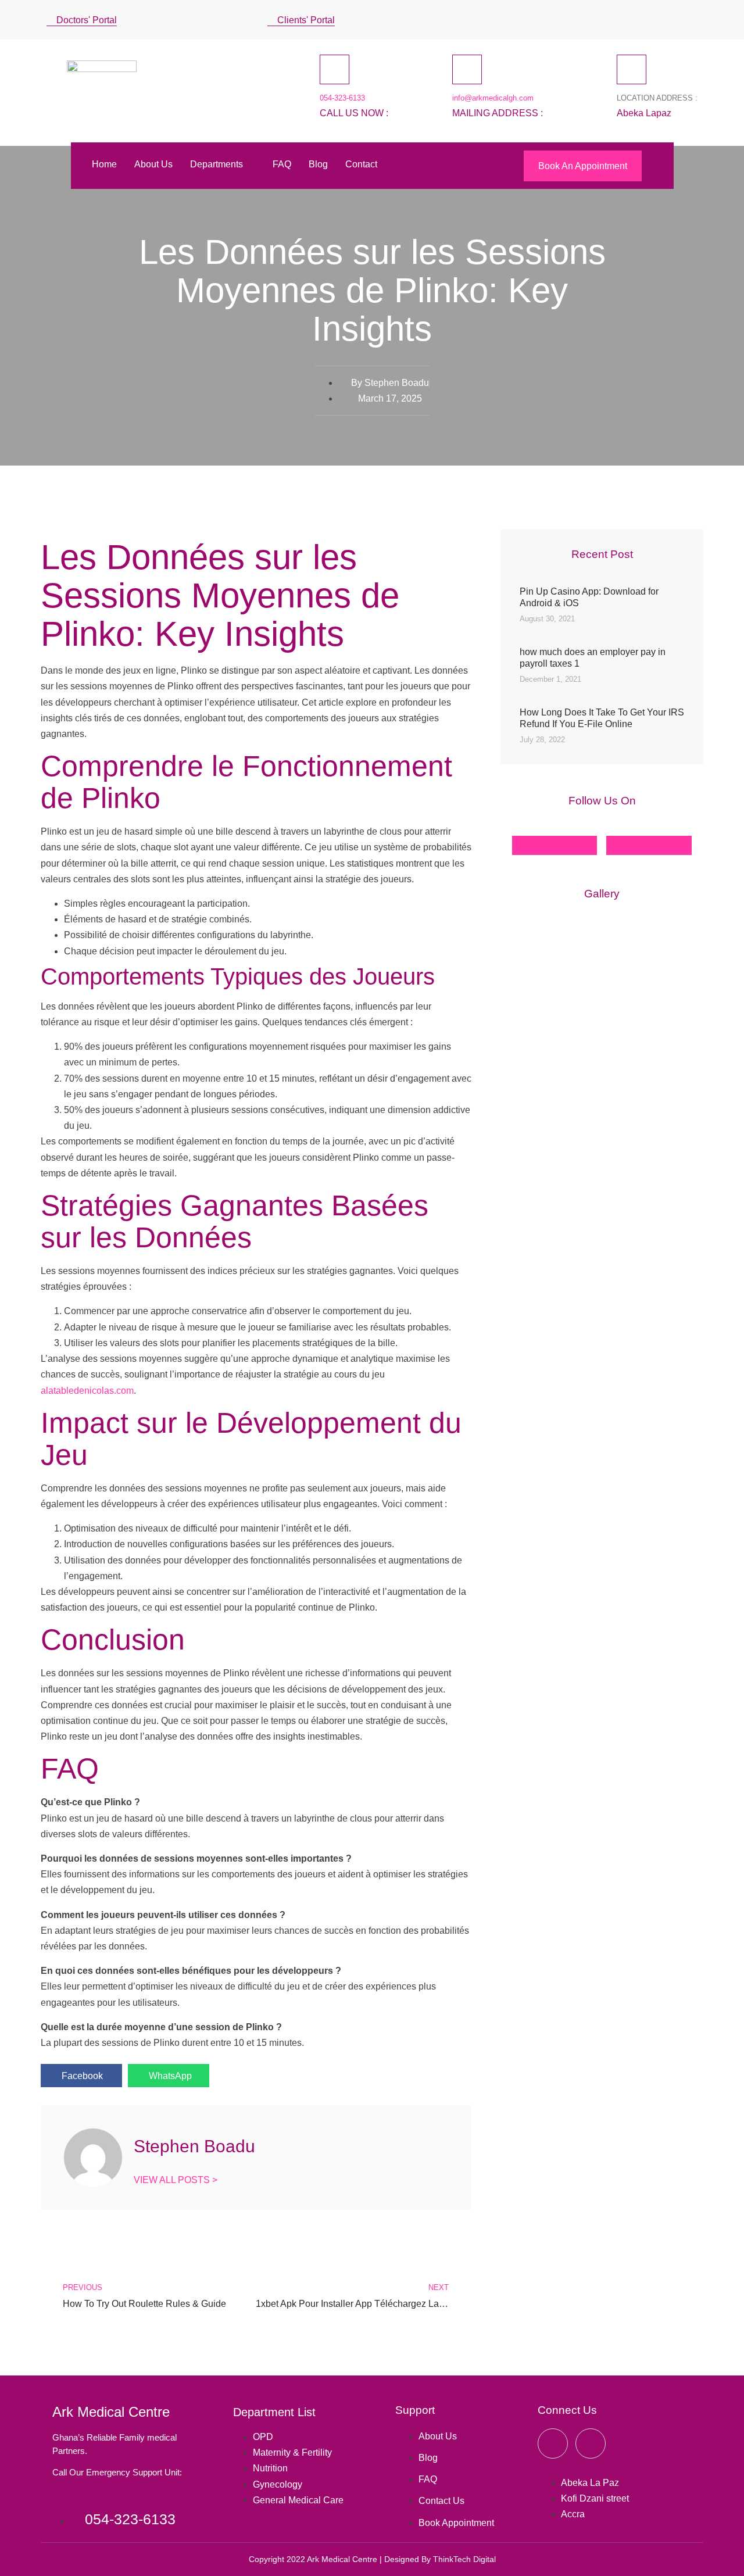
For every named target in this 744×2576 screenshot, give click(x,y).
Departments (217, 164)
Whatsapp (655, 845)
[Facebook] (625, 17)
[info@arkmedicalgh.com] (467, 69)
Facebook (561, 845)
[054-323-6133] (335, 69)
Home (104, 164)
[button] (694, 20)
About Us (153, 164)
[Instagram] (667, 17)
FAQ (282, 164)
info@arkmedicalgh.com (493, 98)
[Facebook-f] (553, 2443)
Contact (361, 164)
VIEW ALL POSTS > (176, 2180)
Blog (318, 164)
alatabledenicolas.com (87, 1391)
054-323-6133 (342, 98)
